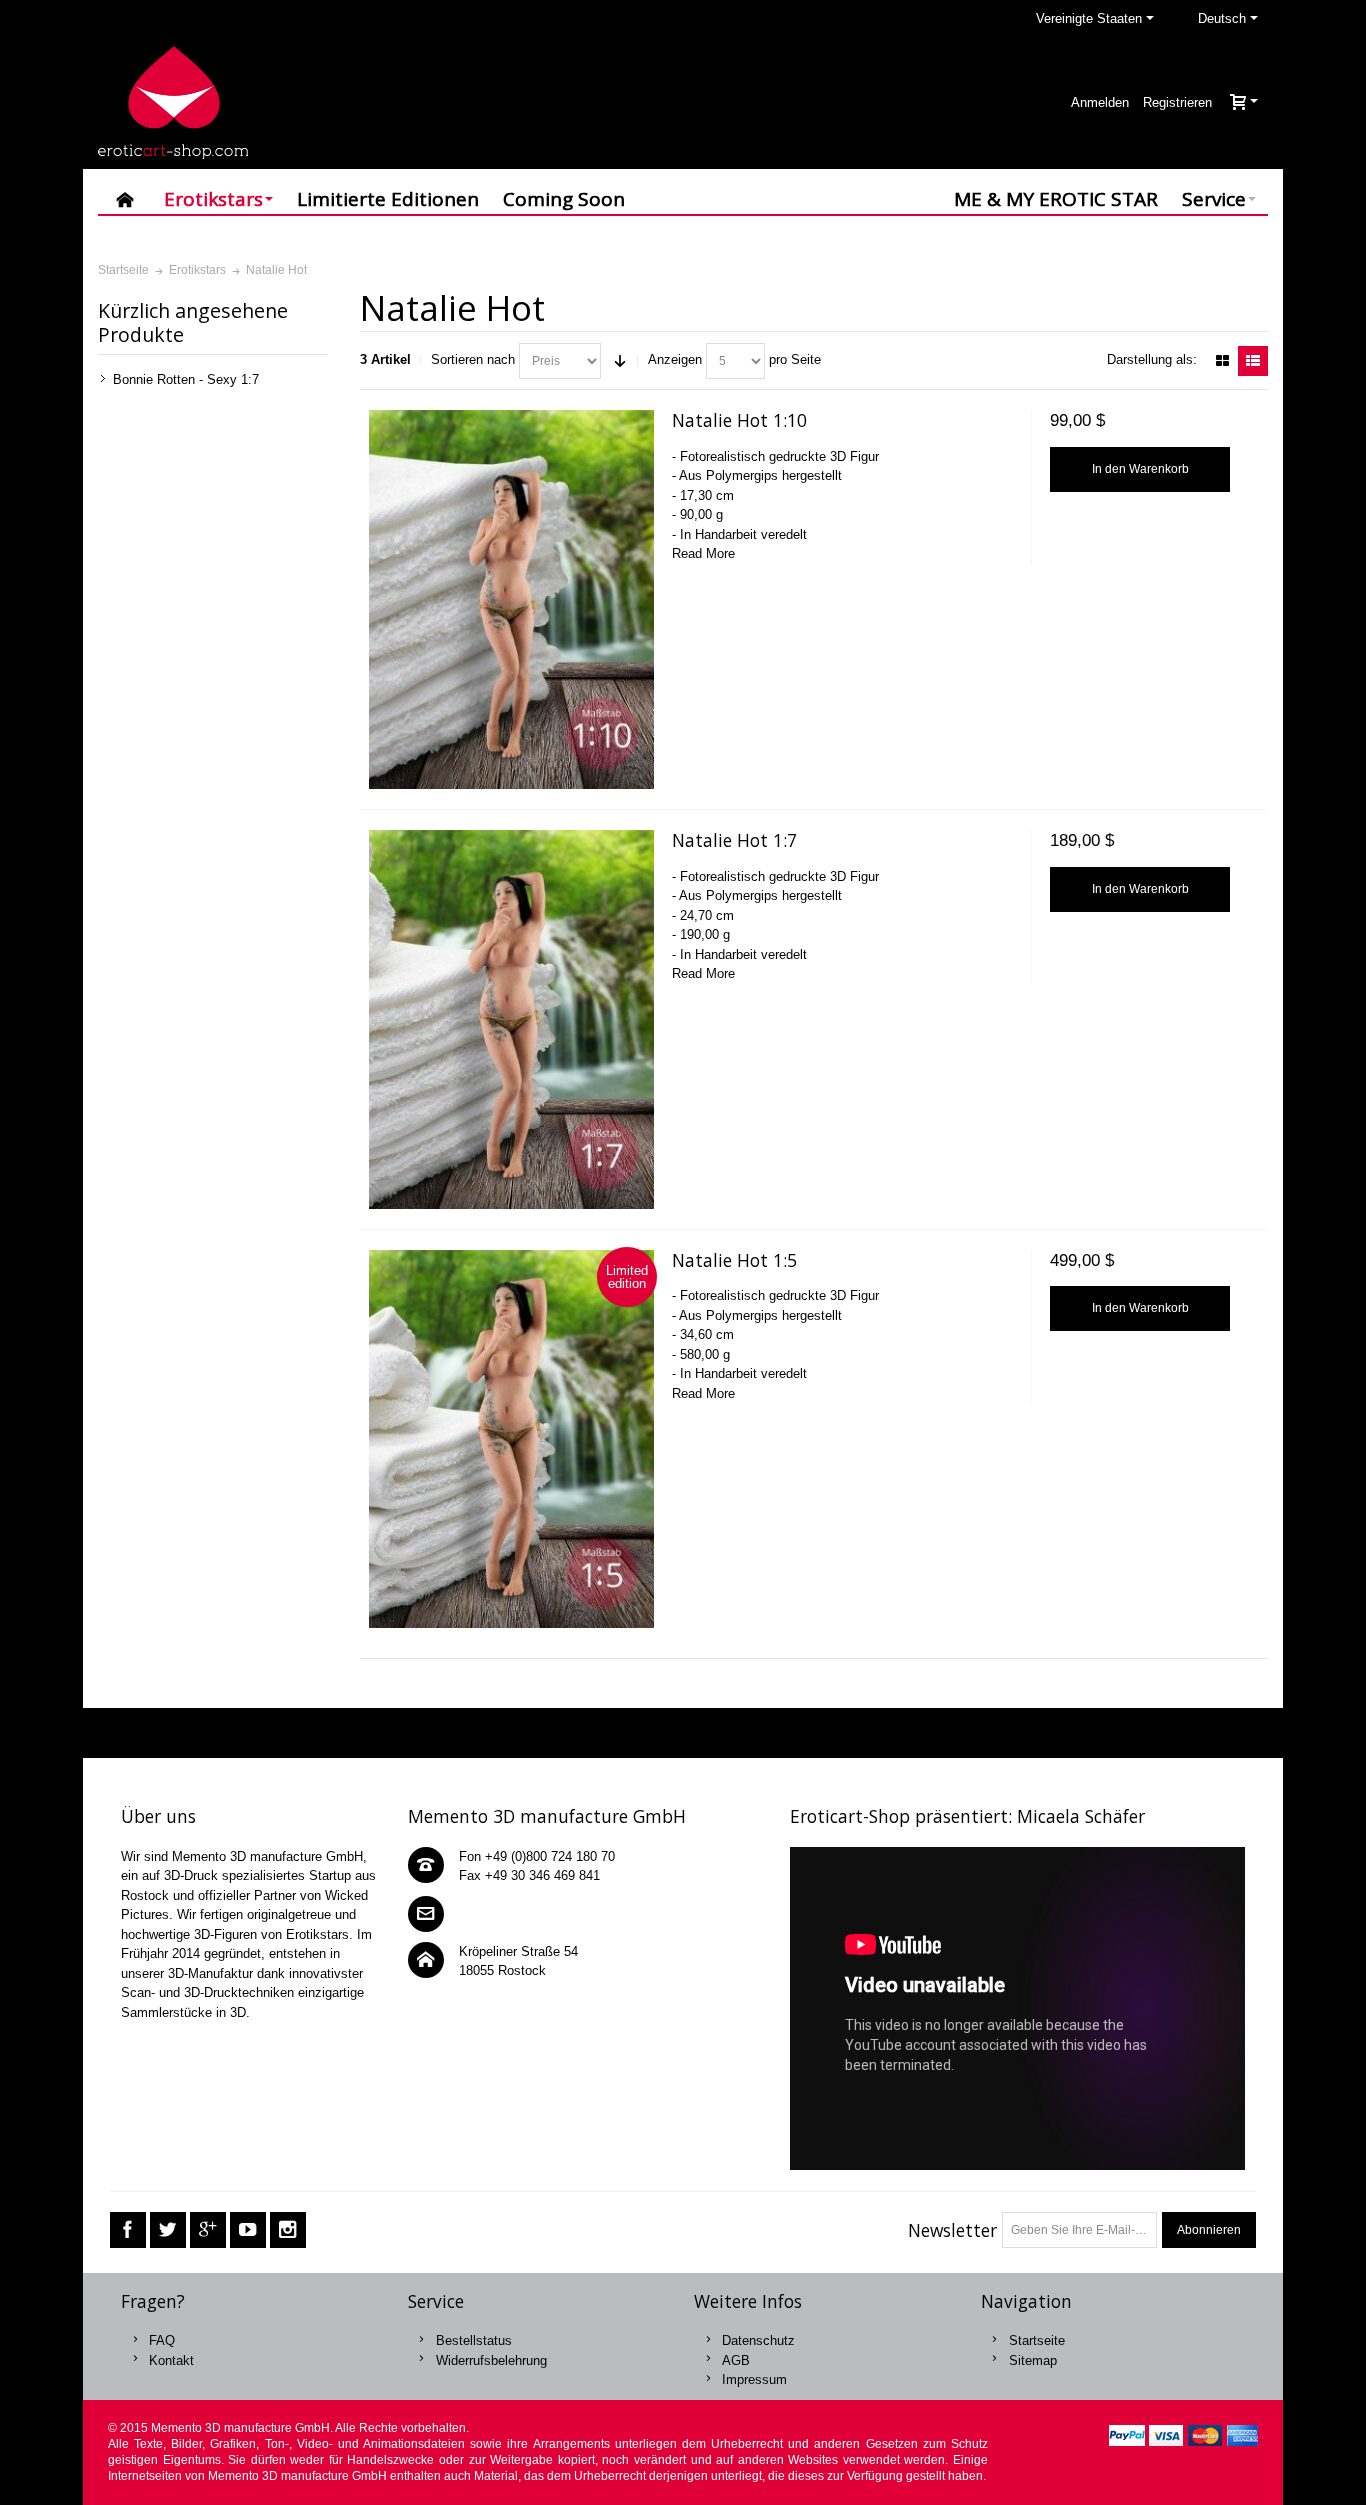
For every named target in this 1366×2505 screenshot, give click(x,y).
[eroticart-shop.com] (173, 102)
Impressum (754, 2379)
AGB (736, 2360)
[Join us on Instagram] (288, 2230)
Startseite (1037, 2340)
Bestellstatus (474, 2340)
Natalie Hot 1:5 (734, 1260)
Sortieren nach (473, 359)
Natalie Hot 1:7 (734, 840)
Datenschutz (758, 2340)
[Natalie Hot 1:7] (511, 1019)
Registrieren (1177, 102)
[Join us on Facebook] (128, 2230)
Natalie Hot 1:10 (739, 420)
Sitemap (1033, 2360)
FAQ (162, 2340)
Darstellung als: (1152, 359)
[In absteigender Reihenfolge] (620, 361)
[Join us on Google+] (208, 2230)
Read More (703, 553)
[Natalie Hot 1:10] (511, 599)
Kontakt (171, 2360)
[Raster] (1222, 361)
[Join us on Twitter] (168, 2230)
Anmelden (1100, 102)
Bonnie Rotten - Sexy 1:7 (186, 379)
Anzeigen (675, 359)
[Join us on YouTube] (248, 2230)
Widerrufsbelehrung (491, 2360)
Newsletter (952, 2230)
